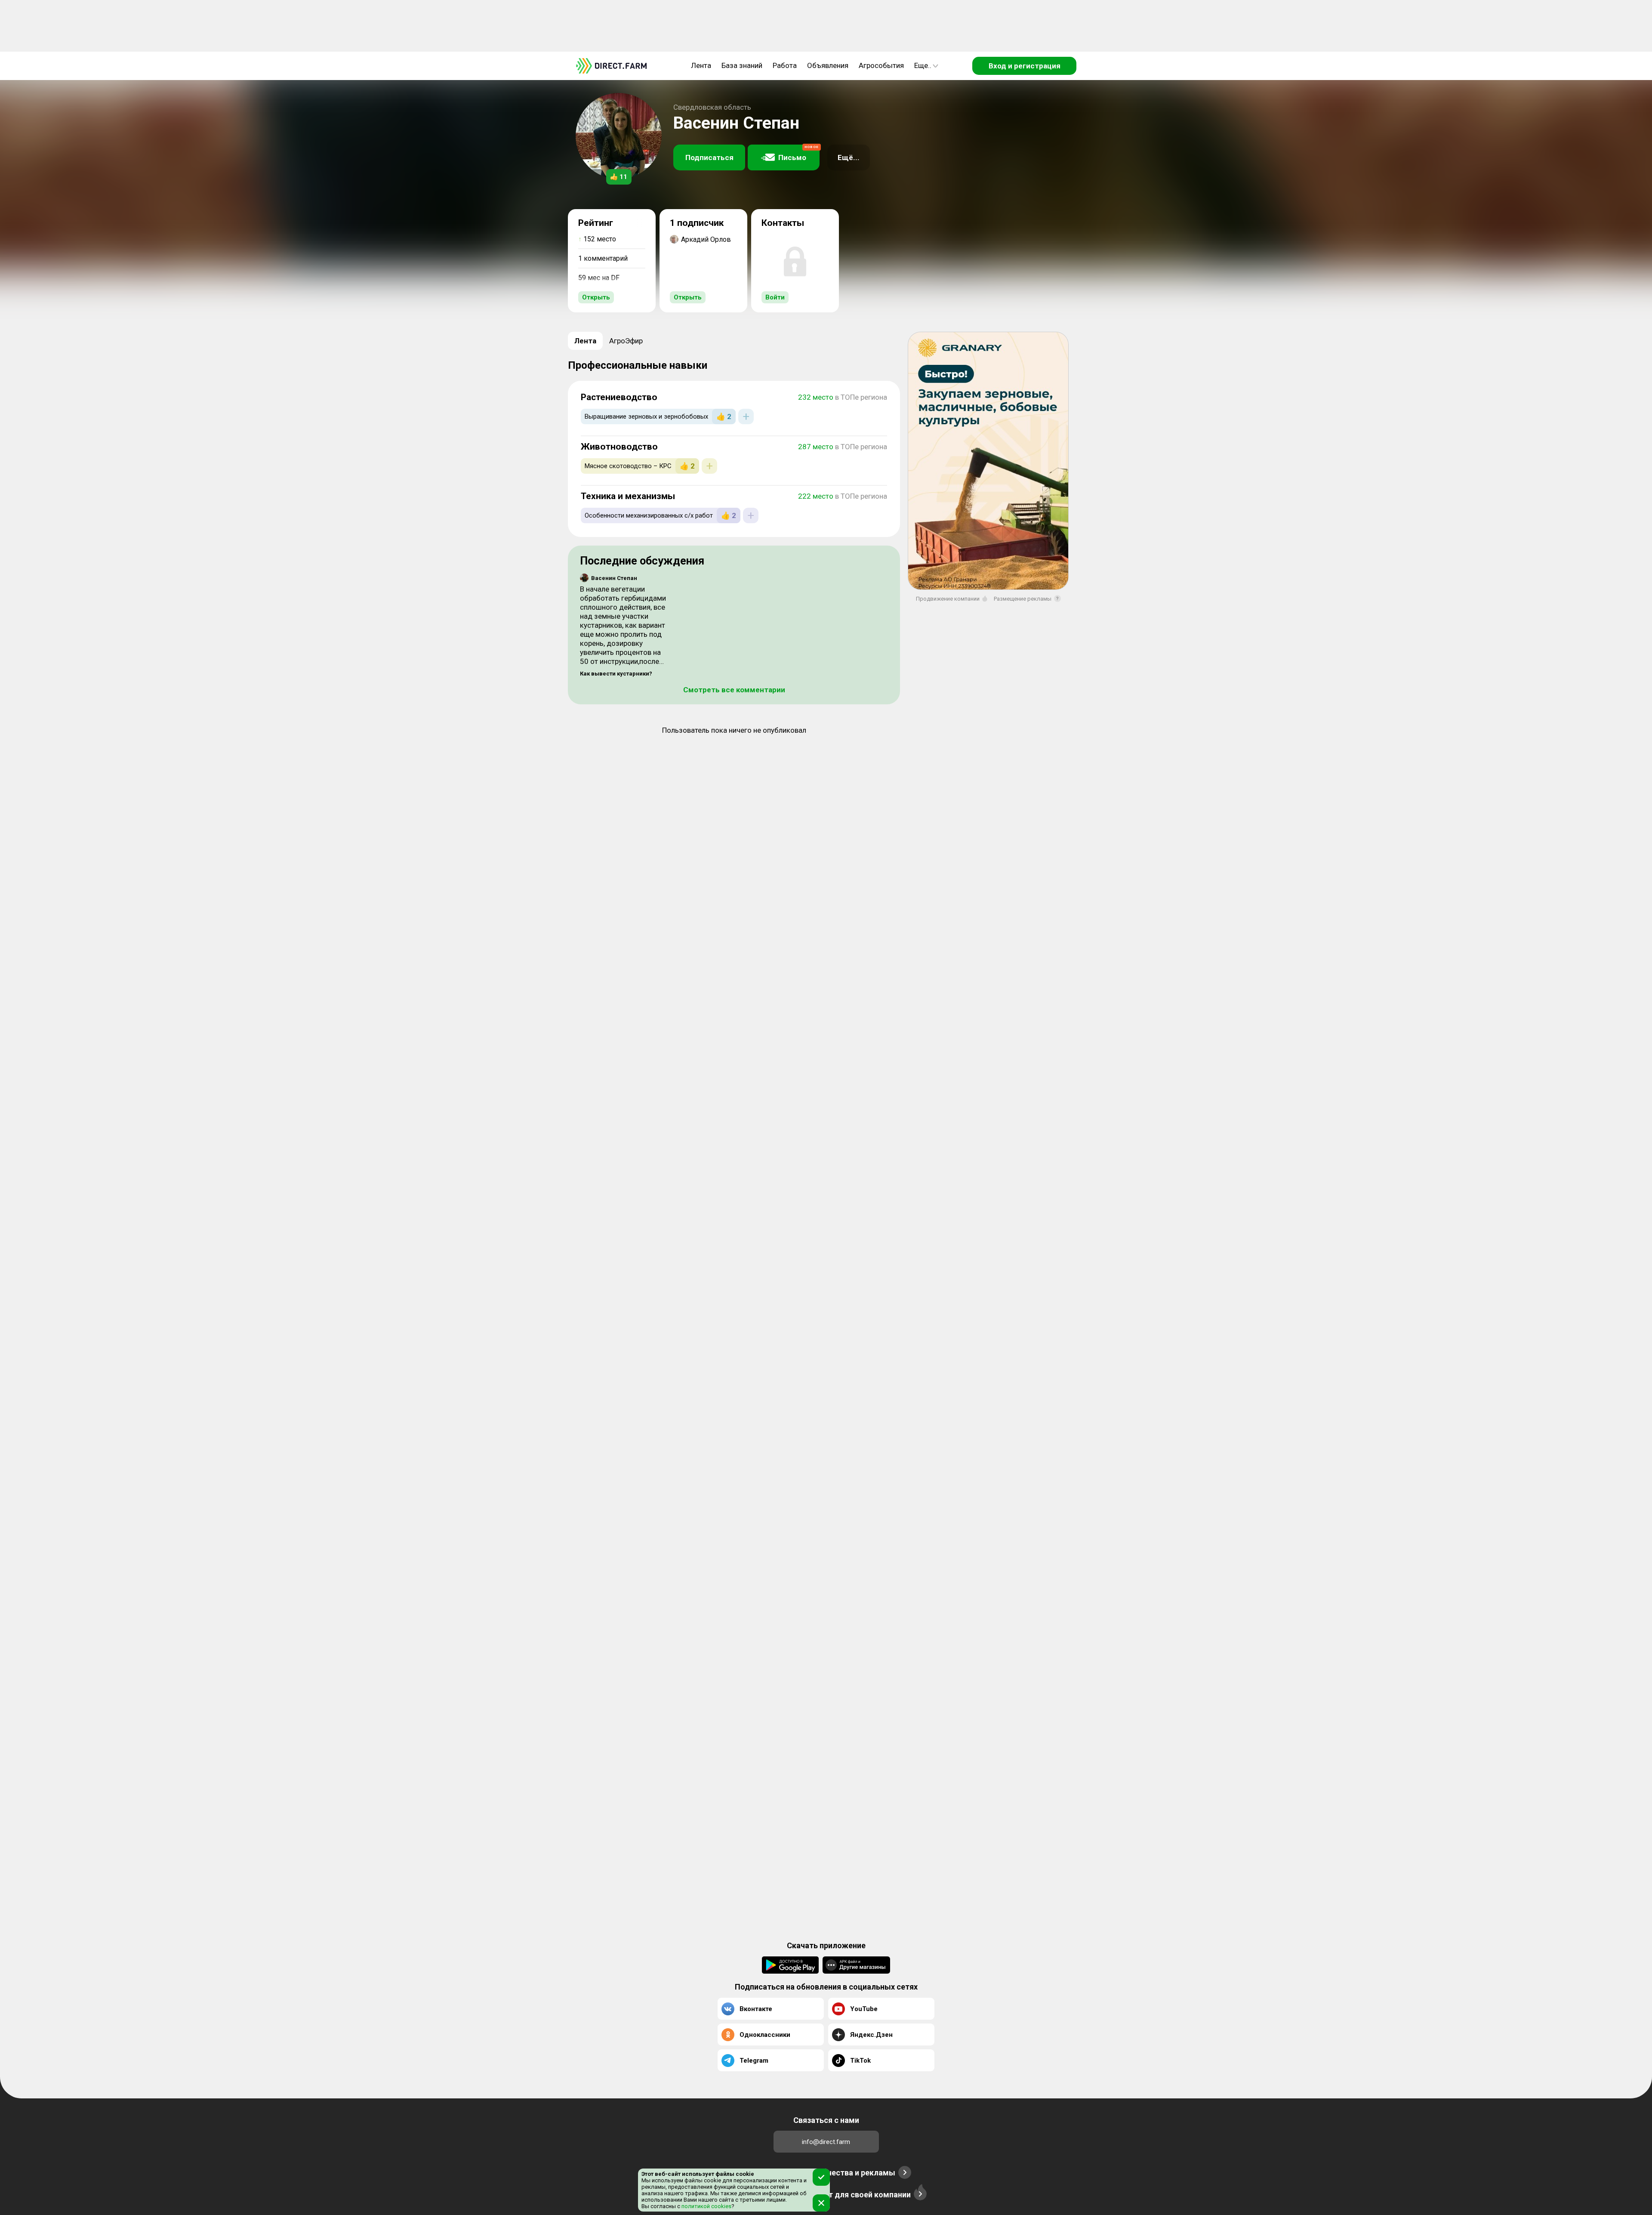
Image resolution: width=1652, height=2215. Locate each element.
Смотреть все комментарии (734, 690)
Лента (701, 65)
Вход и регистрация (1025, 66)
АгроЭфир (626, 341)
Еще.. (923, 65)
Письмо (798, 153)
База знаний (742, 65)
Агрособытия (881, 65)
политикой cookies (706, 2206)
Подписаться (709, 157)
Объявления (828, 65)
